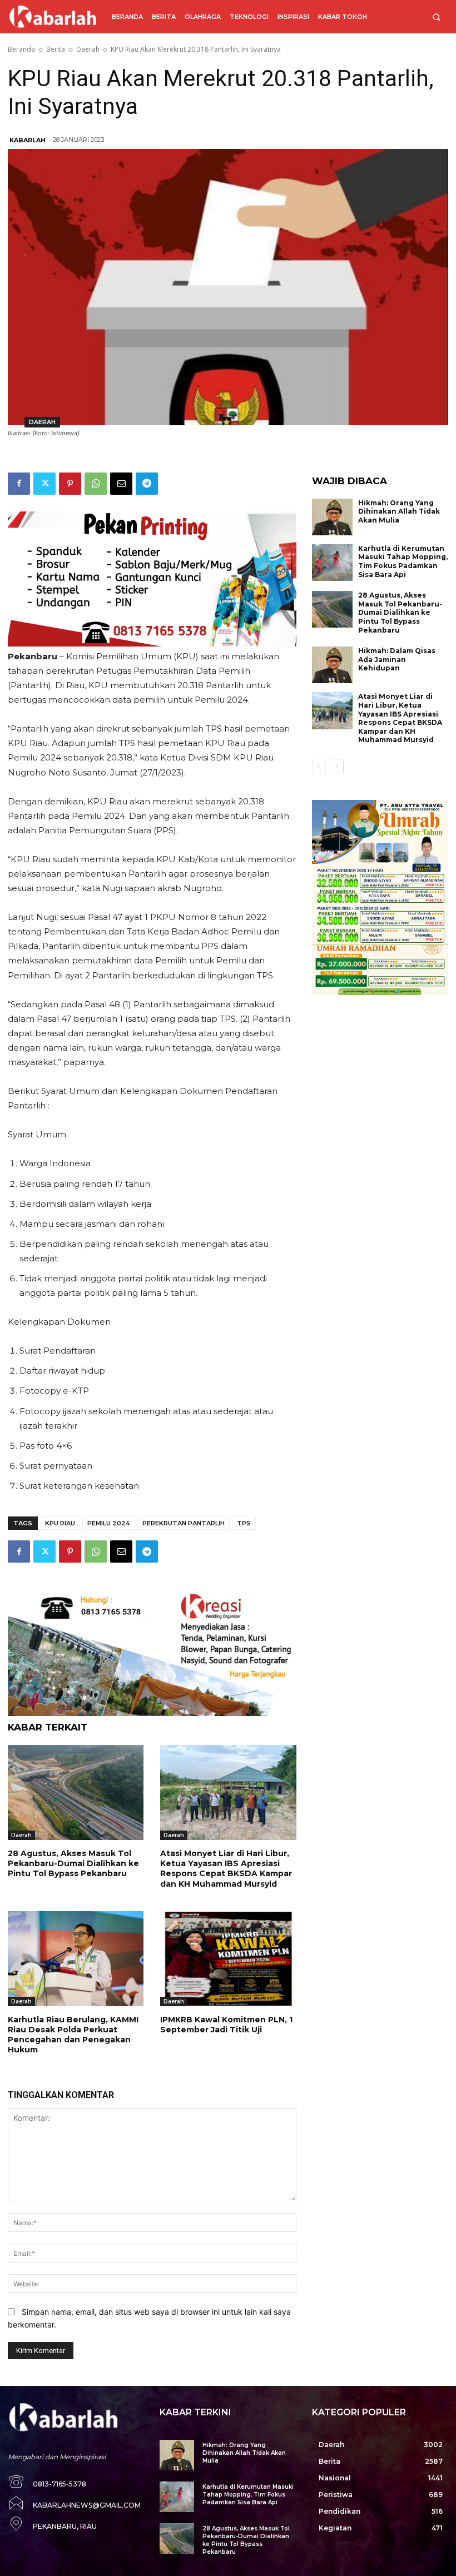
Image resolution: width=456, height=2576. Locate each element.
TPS (244, 1523)
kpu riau (60, 1523)
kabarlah (28, 140)
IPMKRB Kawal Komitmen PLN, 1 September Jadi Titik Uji (226, 2025)
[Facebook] (19, 484)
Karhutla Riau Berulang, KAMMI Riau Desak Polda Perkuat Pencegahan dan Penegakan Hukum (73, 2035)
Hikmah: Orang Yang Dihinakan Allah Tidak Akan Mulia (399, 511)
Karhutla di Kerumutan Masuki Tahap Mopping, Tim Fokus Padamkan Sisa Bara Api (403, 561)
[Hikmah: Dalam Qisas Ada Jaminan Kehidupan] (333, 665)
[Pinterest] (70, 484)
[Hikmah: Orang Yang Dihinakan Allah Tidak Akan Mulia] (333, 517)
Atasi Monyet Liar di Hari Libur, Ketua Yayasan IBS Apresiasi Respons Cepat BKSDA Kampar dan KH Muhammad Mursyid (226, 1869)
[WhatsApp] (96, 484)
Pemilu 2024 (109, 1523)
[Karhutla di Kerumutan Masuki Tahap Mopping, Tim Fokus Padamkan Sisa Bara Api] (333, 563)
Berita (56, 49)
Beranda (21, 49)
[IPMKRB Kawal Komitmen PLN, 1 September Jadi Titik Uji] (228, 1959)
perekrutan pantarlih (184, 1523)
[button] (436, 17)
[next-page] (337, 766)
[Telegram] (147, 484)
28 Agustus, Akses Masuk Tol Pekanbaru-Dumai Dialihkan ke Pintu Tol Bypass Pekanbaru (73, 1863)
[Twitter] (44, 484)
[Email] (121, 484)
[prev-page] (319, 766)
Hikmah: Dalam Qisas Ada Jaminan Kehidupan (397, 659)
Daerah (88, 49)
